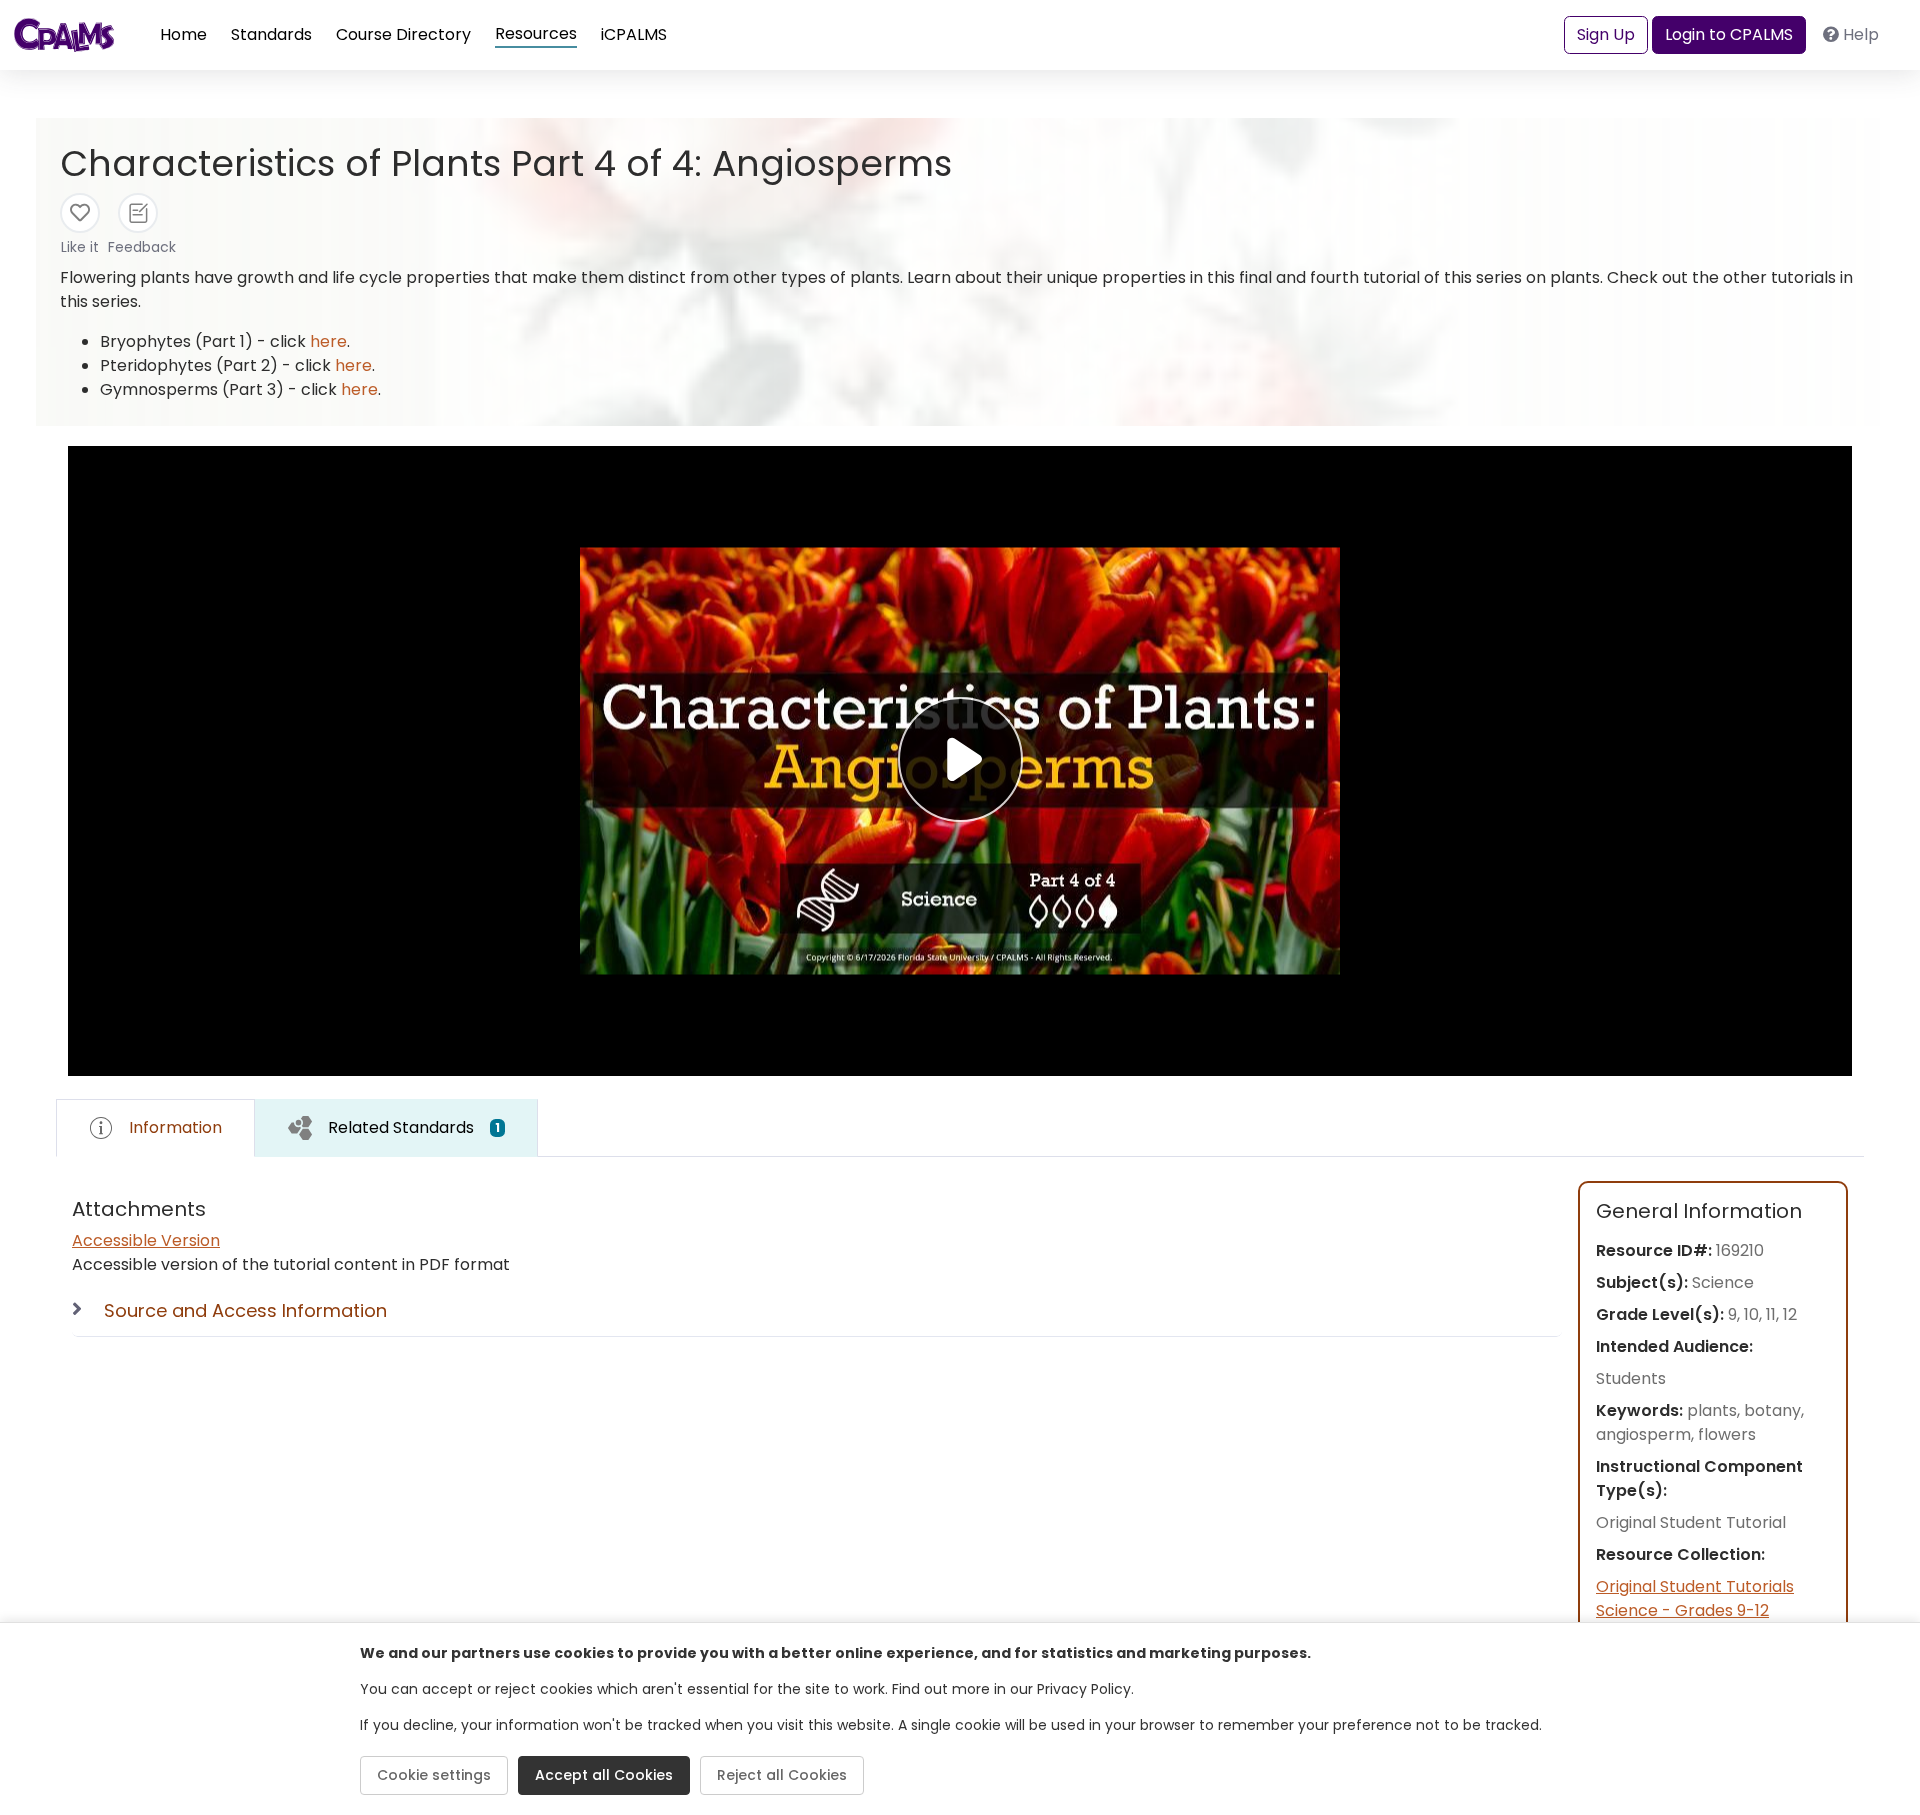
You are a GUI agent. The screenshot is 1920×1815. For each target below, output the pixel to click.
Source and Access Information (245, 1310)
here (328, 341)
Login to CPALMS (1729, 34)
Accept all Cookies (604, 1775)
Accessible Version (146, 1240)
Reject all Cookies (782, 1775)
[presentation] (396, 1127)
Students (1631, 1378)
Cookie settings (434, 1775)
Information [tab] (175, 1127)
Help (1861, 34)
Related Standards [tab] (414, 1127)
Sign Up (1606, 34)
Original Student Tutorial (1691, 1522)
